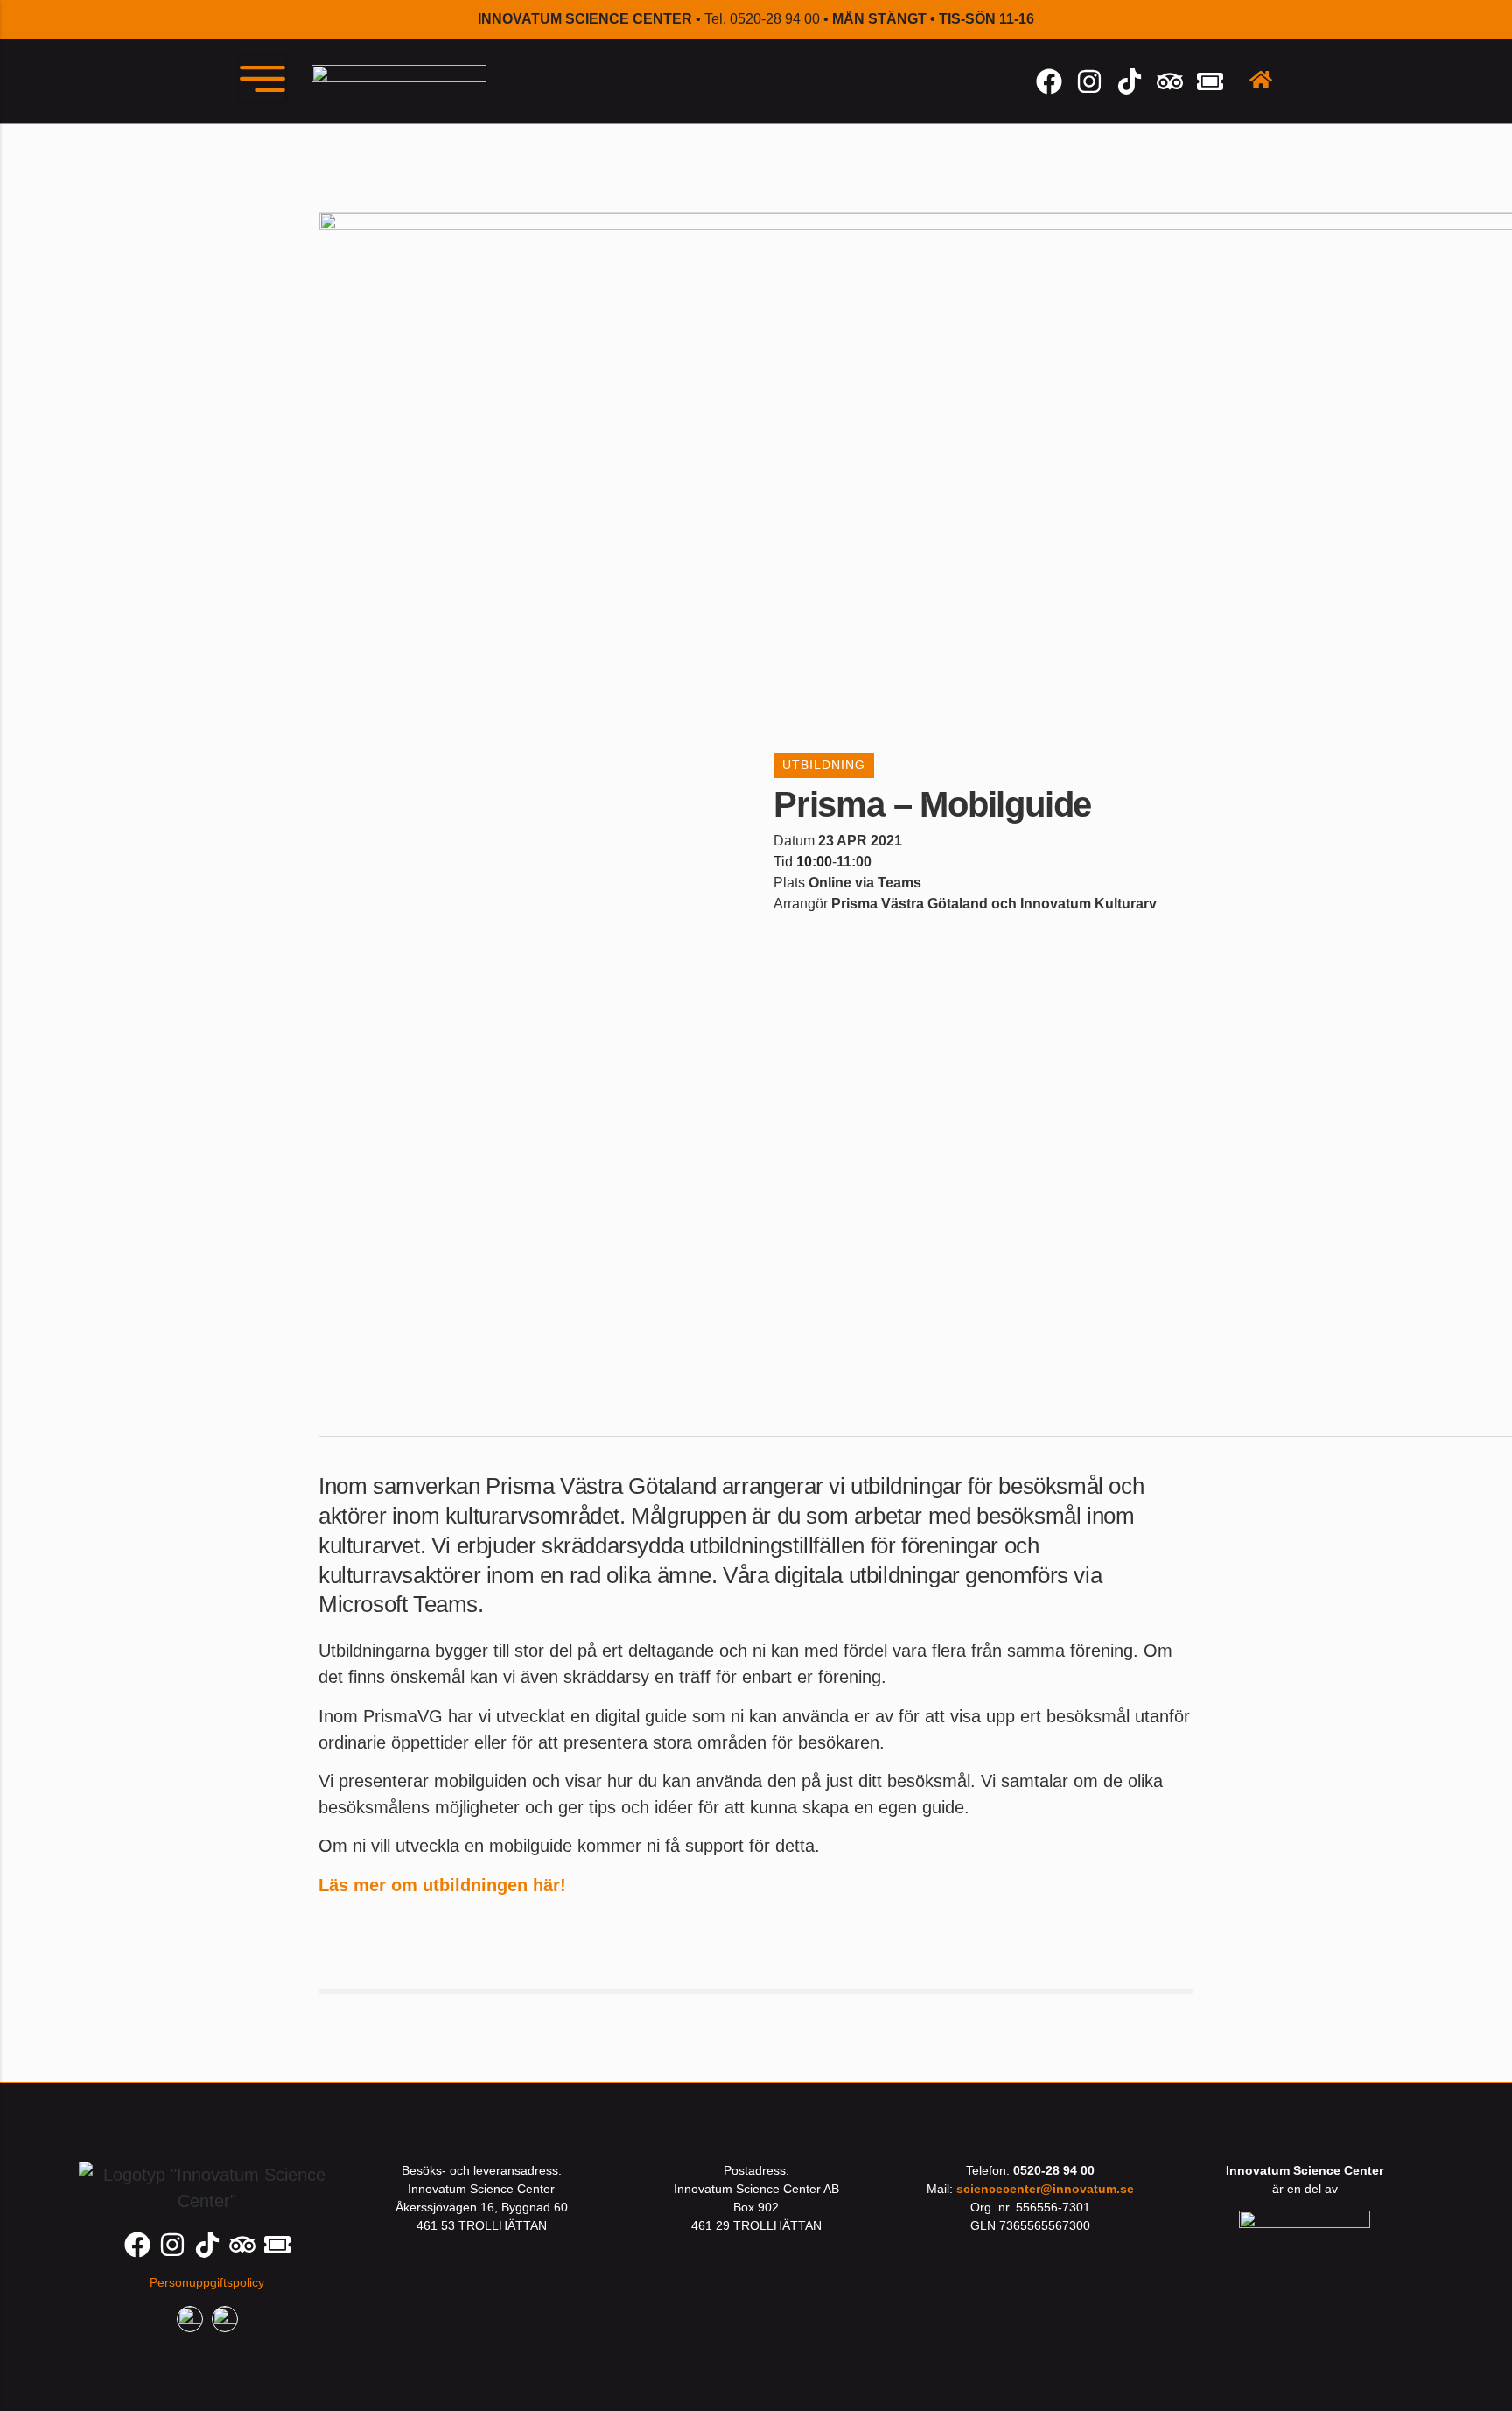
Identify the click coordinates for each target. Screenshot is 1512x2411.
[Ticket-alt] (1210, 81)
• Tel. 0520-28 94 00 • (756, 19)
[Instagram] (1089, 81)
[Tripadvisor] (1170, 81)
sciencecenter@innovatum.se (1045, 2189)
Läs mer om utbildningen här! (442, 1885)
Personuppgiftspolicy (207, 2282)
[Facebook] (1049, 81)
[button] (262, 79)
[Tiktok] (1130, 81)
